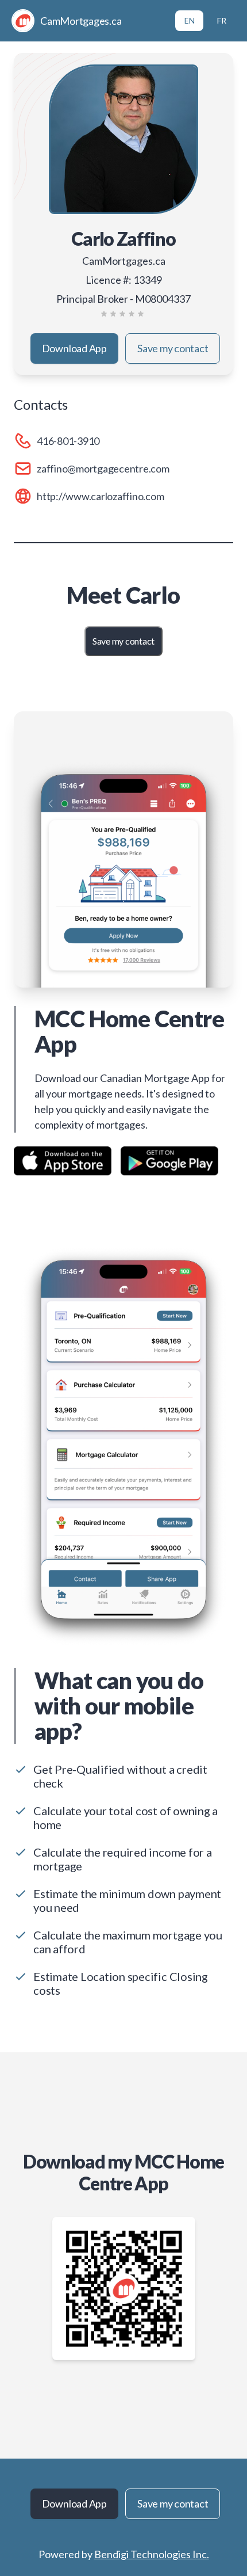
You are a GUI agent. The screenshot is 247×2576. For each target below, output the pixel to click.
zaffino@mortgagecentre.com (103, 468)
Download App (74, 348)
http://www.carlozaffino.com (101, 496)
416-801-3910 (68, 441)
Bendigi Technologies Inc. (152, 2554)
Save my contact (173, 348)
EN (190, 20)
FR (222, 20)
